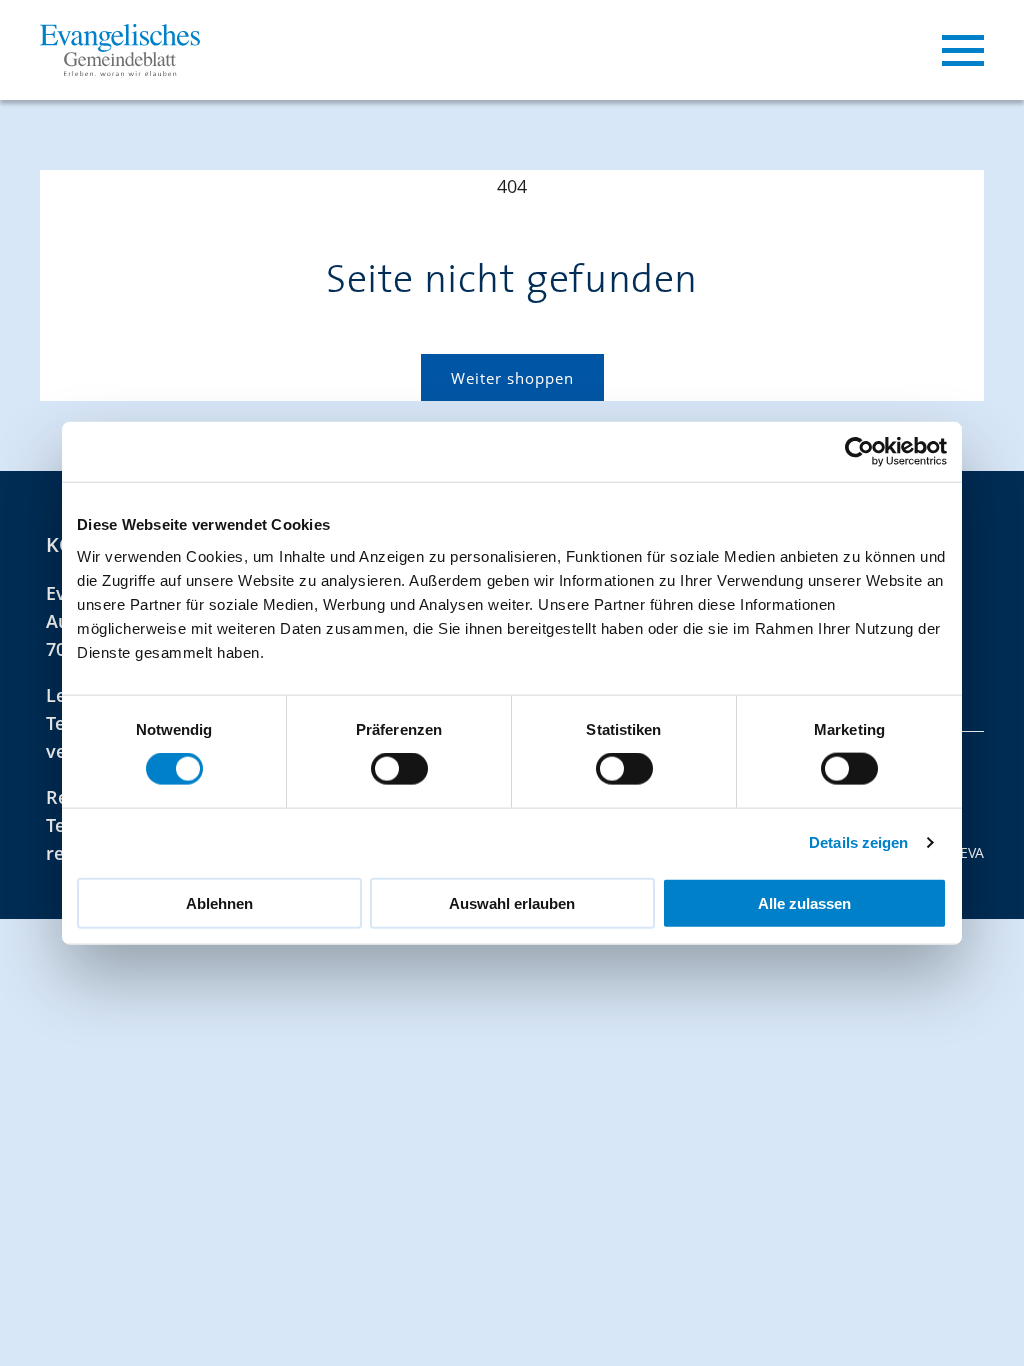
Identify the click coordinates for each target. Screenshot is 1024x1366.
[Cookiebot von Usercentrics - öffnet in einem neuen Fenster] (859, 452)
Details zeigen (858, 842)
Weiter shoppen (512, 378)
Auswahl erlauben (512, 902)
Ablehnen (219, 902)
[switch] (399, 769)
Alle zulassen (804, 902)
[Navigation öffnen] (963, 50)
